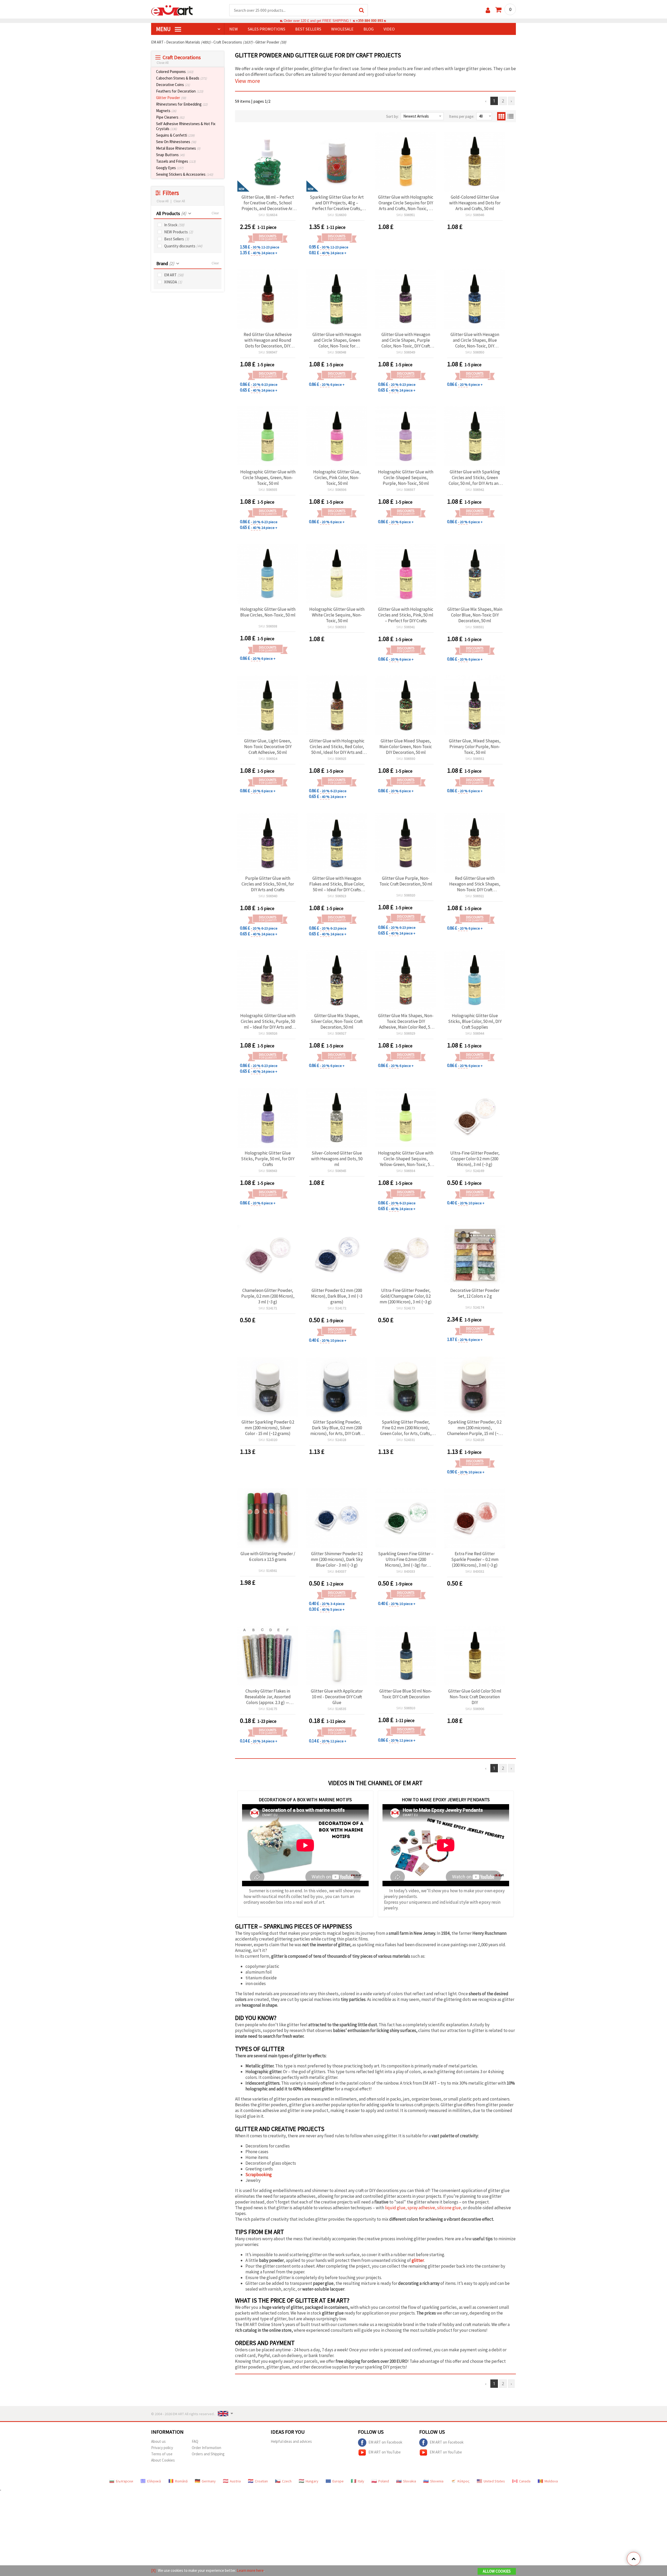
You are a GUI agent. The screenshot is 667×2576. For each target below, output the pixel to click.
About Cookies (163, 2460)
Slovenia (437, 2481)
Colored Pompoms (175, 72)
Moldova (551, 2481)
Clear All (179, 201)
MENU (164, 29)
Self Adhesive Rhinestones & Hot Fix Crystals (186, 126)
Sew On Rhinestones (176, 142)
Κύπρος (464, 2481)
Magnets (166, 111)
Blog (369, 29)
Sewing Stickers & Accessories (185, 174)
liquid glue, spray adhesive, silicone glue (423, 2208)
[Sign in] (488, 10)
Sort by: (392, 116)
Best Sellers (177, 239)
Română (181, 2481)
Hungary (312, 2481)
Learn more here (250, 2570)
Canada (525, 2481)
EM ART (174, 275)
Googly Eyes (170, 168)
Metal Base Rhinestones (178, 148)
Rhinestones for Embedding (182, 104)
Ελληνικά (154, 2481)
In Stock (174, 225)
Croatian (261, 2481)
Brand (165, 263)
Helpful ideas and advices (291, 2441)
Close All (163, 63)
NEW (234, 29)
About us (158, 2441)
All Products (171, 213)
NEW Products (179, 232)
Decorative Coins (173, 85)
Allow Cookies (497, 2571)
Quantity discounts (183, 246)
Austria (235, 2481)
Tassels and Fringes (176, 161)
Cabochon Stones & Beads (181, 78)
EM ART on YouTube (385, 2452)
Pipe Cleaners (170, 117)
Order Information (206, 2448)
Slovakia (410, 2481)
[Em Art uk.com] (172, 10)
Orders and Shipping (208, 2454)
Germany (209, 2481)
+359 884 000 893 (369, 21)
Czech (287, 2481)
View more (248, 81)
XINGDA (173, 282)
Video (389, 29)
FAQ (195, 2441)
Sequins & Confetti (175, 135)
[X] (153, 2570)
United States (494, 2481)
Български (125, 2481)
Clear (215, 213)
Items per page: (462, 116)
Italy (361, 2481)
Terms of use (162, 2454)
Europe (338, 2481)
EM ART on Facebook (385, 2442)
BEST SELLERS (308, 29)
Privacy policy (162, 2448)
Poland (384, 2481)
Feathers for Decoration (180, 91)
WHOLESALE (342, 29)
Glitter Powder (171, 98)
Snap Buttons (170, 155)
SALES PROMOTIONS (267, 29)
